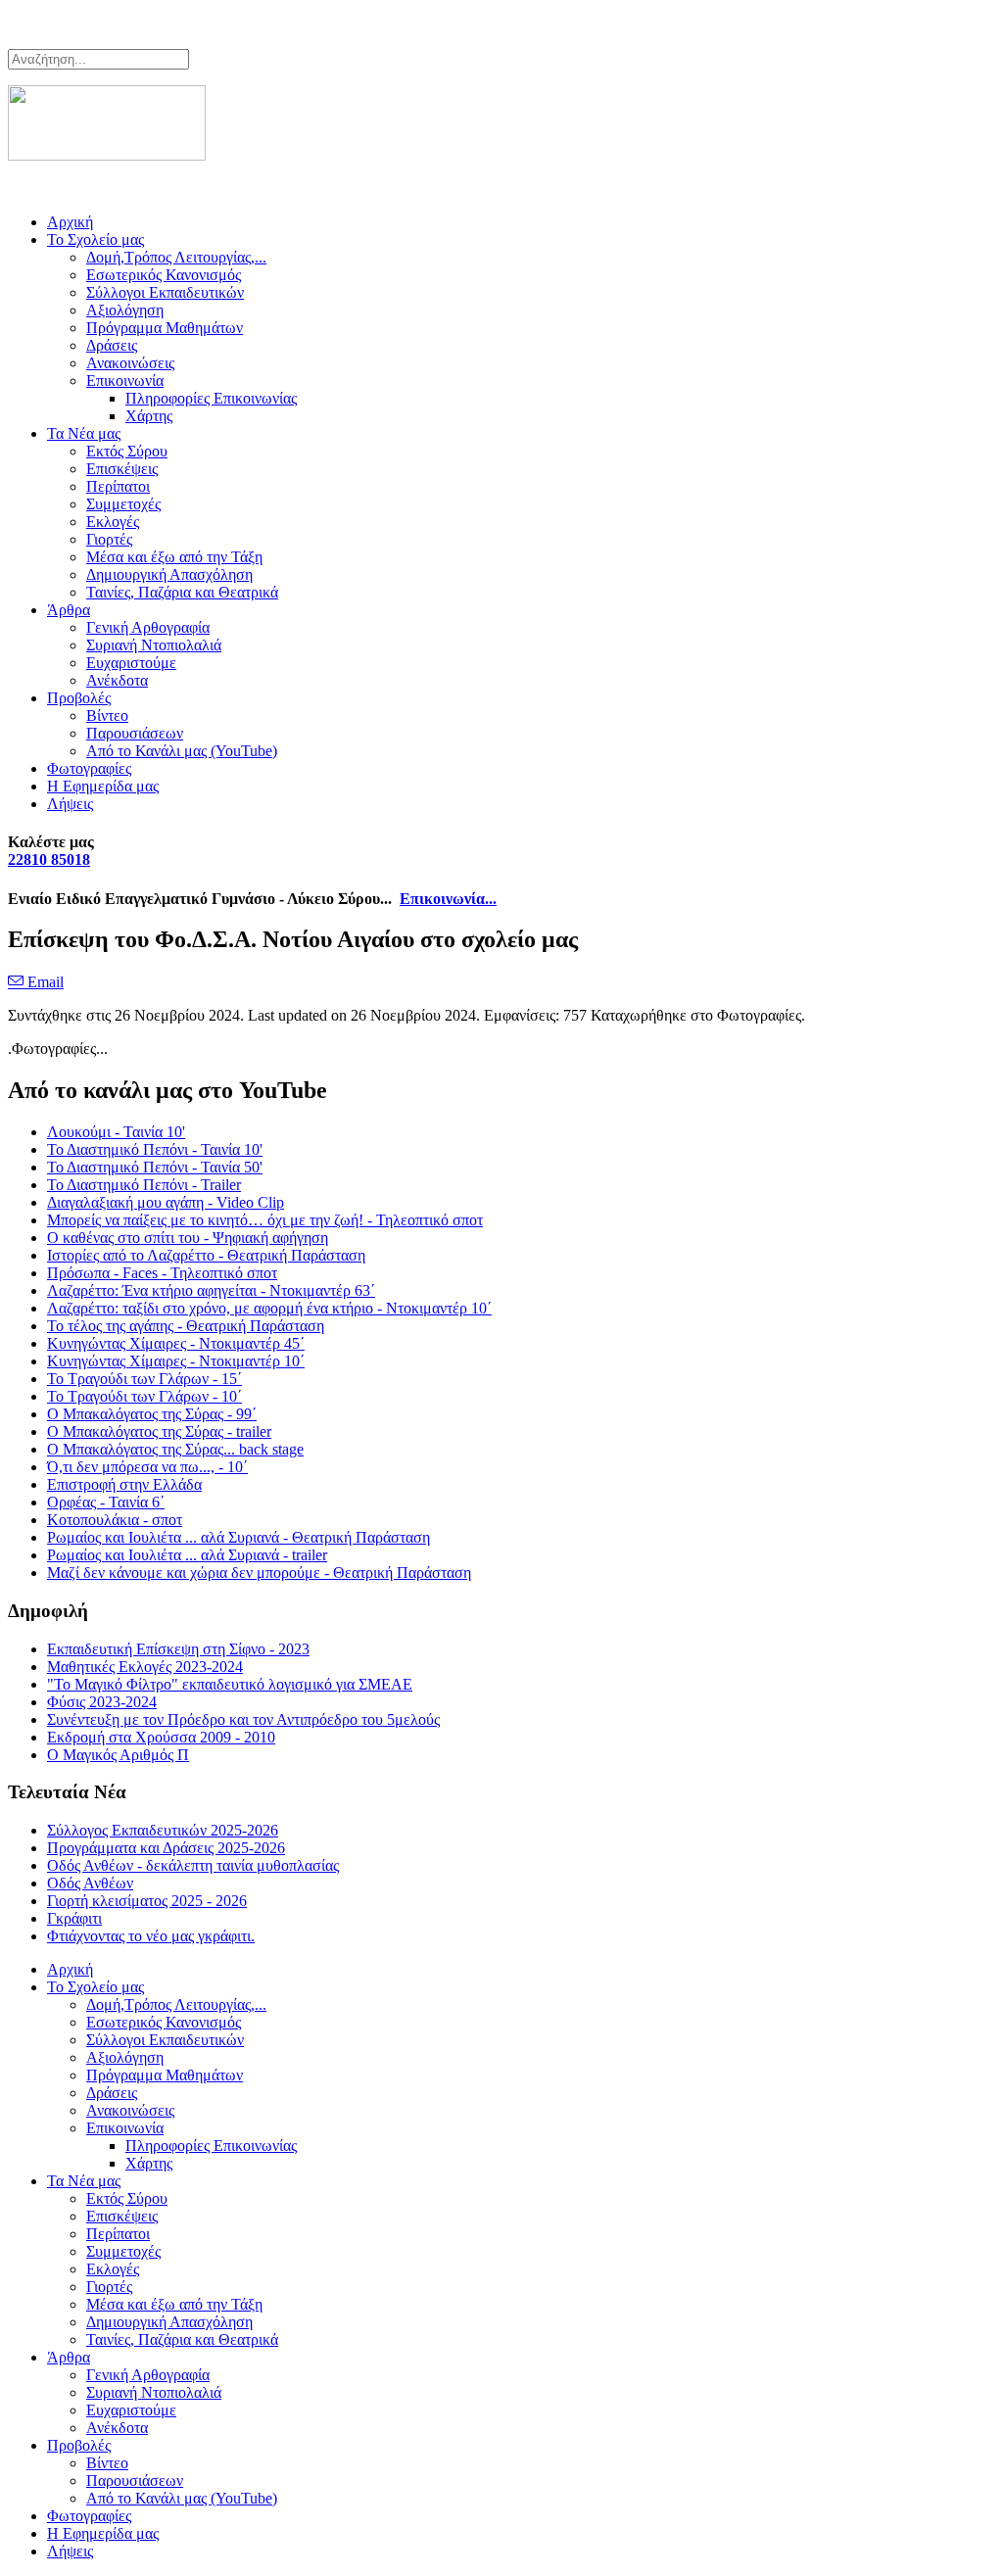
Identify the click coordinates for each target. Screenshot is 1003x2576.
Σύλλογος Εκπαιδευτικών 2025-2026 (163, 1830)
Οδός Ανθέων (90, 1883)
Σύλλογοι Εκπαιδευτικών (165, 292)
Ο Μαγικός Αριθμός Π (118, 1755)
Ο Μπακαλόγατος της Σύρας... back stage (175, 1449)
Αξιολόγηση (125, 310)
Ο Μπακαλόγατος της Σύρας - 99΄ (152, 1414)
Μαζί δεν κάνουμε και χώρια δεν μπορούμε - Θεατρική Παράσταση (259, 1573)
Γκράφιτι (74, 1918)
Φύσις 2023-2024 (102, 1702)
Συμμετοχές (123, 504)
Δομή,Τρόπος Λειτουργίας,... (176, 257)
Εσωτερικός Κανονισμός (164, 275)
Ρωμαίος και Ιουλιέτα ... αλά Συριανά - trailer (187, 1555)
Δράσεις (112, 345)
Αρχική (70, 222)
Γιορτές (109, 539)
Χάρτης (149, 416)
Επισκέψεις (122, 469)
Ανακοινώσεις (130, 363)
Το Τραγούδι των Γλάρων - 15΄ (144, 1379)
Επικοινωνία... (448, 899)
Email (44, 982)
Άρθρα (69, 610)
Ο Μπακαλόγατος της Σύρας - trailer (159, 1431)
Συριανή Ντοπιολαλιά (154, 645)
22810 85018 (49, 859)
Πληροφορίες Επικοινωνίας (211, 398)
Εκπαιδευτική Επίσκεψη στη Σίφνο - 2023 (178, 1649)
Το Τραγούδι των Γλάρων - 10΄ (144, 1396)
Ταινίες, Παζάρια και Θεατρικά (182, 592)
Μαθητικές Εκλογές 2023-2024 (145, 1667)
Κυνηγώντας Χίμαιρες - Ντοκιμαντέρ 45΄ (176, 1343)
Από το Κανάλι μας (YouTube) (182, 751)
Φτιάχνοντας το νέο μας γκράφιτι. (151, 1936)
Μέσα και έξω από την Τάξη (174, 557)
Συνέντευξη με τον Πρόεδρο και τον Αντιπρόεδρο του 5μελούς (243, 1719)
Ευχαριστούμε (131, 663)
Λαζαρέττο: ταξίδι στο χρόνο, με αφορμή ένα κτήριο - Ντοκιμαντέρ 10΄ (269, 1308)
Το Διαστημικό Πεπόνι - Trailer (144, 1185)
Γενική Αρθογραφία (148, 627)
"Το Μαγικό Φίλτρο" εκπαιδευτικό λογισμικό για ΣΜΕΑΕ (230, 1684)
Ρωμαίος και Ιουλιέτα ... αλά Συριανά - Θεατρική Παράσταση (239, 1537)
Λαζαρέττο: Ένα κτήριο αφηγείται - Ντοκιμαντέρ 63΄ (211, 1290)
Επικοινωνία (125, 381)
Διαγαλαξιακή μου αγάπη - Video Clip (166, 1202)
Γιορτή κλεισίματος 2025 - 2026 (147, 1901)
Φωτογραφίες (89, 768)
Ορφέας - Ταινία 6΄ (106, 1502)
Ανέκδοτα (117, 680)
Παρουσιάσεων (135, 733)
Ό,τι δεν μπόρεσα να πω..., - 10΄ (147, 1467)
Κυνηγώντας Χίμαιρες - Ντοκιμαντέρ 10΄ (176, 1361)
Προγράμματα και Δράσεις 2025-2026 (166, 1848)
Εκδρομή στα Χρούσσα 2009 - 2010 (161, 1737)
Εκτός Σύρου (127, 451)
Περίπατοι (118, 486)
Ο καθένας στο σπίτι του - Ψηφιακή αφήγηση (188, 1238)
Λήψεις (70, 804)
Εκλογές (113, 522)
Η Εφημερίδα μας (103, 786)
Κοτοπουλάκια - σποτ (115, 1520)
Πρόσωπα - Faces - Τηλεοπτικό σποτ (162, 1273)
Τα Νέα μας (84, 433)
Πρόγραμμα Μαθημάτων (165, 328)
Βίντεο (107, 716)
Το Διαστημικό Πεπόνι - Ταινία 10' (155, 1149)
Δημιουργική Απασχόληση (169, 574)
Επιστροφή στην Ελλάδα (124, 1484)
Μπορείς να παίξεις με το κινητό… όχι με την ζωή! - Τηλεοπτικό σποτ (265, 1220)
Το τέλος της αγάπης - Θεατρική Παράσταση (186, 1326)
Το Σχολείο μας (96, 239)
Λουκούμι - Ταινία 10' (116, 1132)
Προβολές (79, 698)
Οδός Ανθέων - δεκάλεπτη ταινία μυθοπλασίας (193, 1865)
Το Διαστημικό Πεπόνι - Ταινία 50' (155, 1167)
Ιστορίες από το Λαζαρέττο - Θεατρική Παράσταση (206, 1255)
